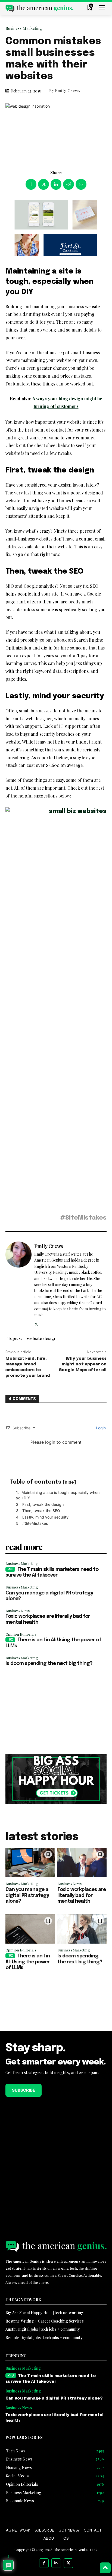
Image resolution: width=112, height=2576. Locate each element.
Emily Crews (68, 91)
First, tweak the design (43, 1504)
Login (100, 1428)
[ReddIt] (69, 184)
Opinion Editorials (21, 1634)
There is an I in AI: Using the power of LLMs (28, 1962)
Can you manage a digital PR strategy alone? (27, 1895)
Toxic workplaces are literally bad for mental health (82, 1895)
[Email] (81, 184)
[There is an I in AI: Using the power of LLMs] (30, 1929)
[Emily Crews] (18, 1284)
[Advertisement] (56, 1710)
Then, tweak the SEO (41, 1511)
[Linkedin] (56, 184)
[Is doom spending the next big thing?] (82, 1929)
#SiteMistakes (35, 1523)
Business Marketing (24, 28)
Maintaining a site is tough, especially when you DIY (58, 1495)
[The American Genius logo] (39, 8)
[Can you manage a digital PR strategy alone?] (30, 1863)
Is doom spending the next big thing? (49, 1664)
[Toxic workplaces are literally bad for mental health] (82, 1863)
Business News (18, 1611)
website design (42, 1338)
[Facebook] (31, 184)
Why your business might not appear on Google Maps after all (83, 1364)
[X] (43, 184)
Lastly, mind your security (45, 1517)
